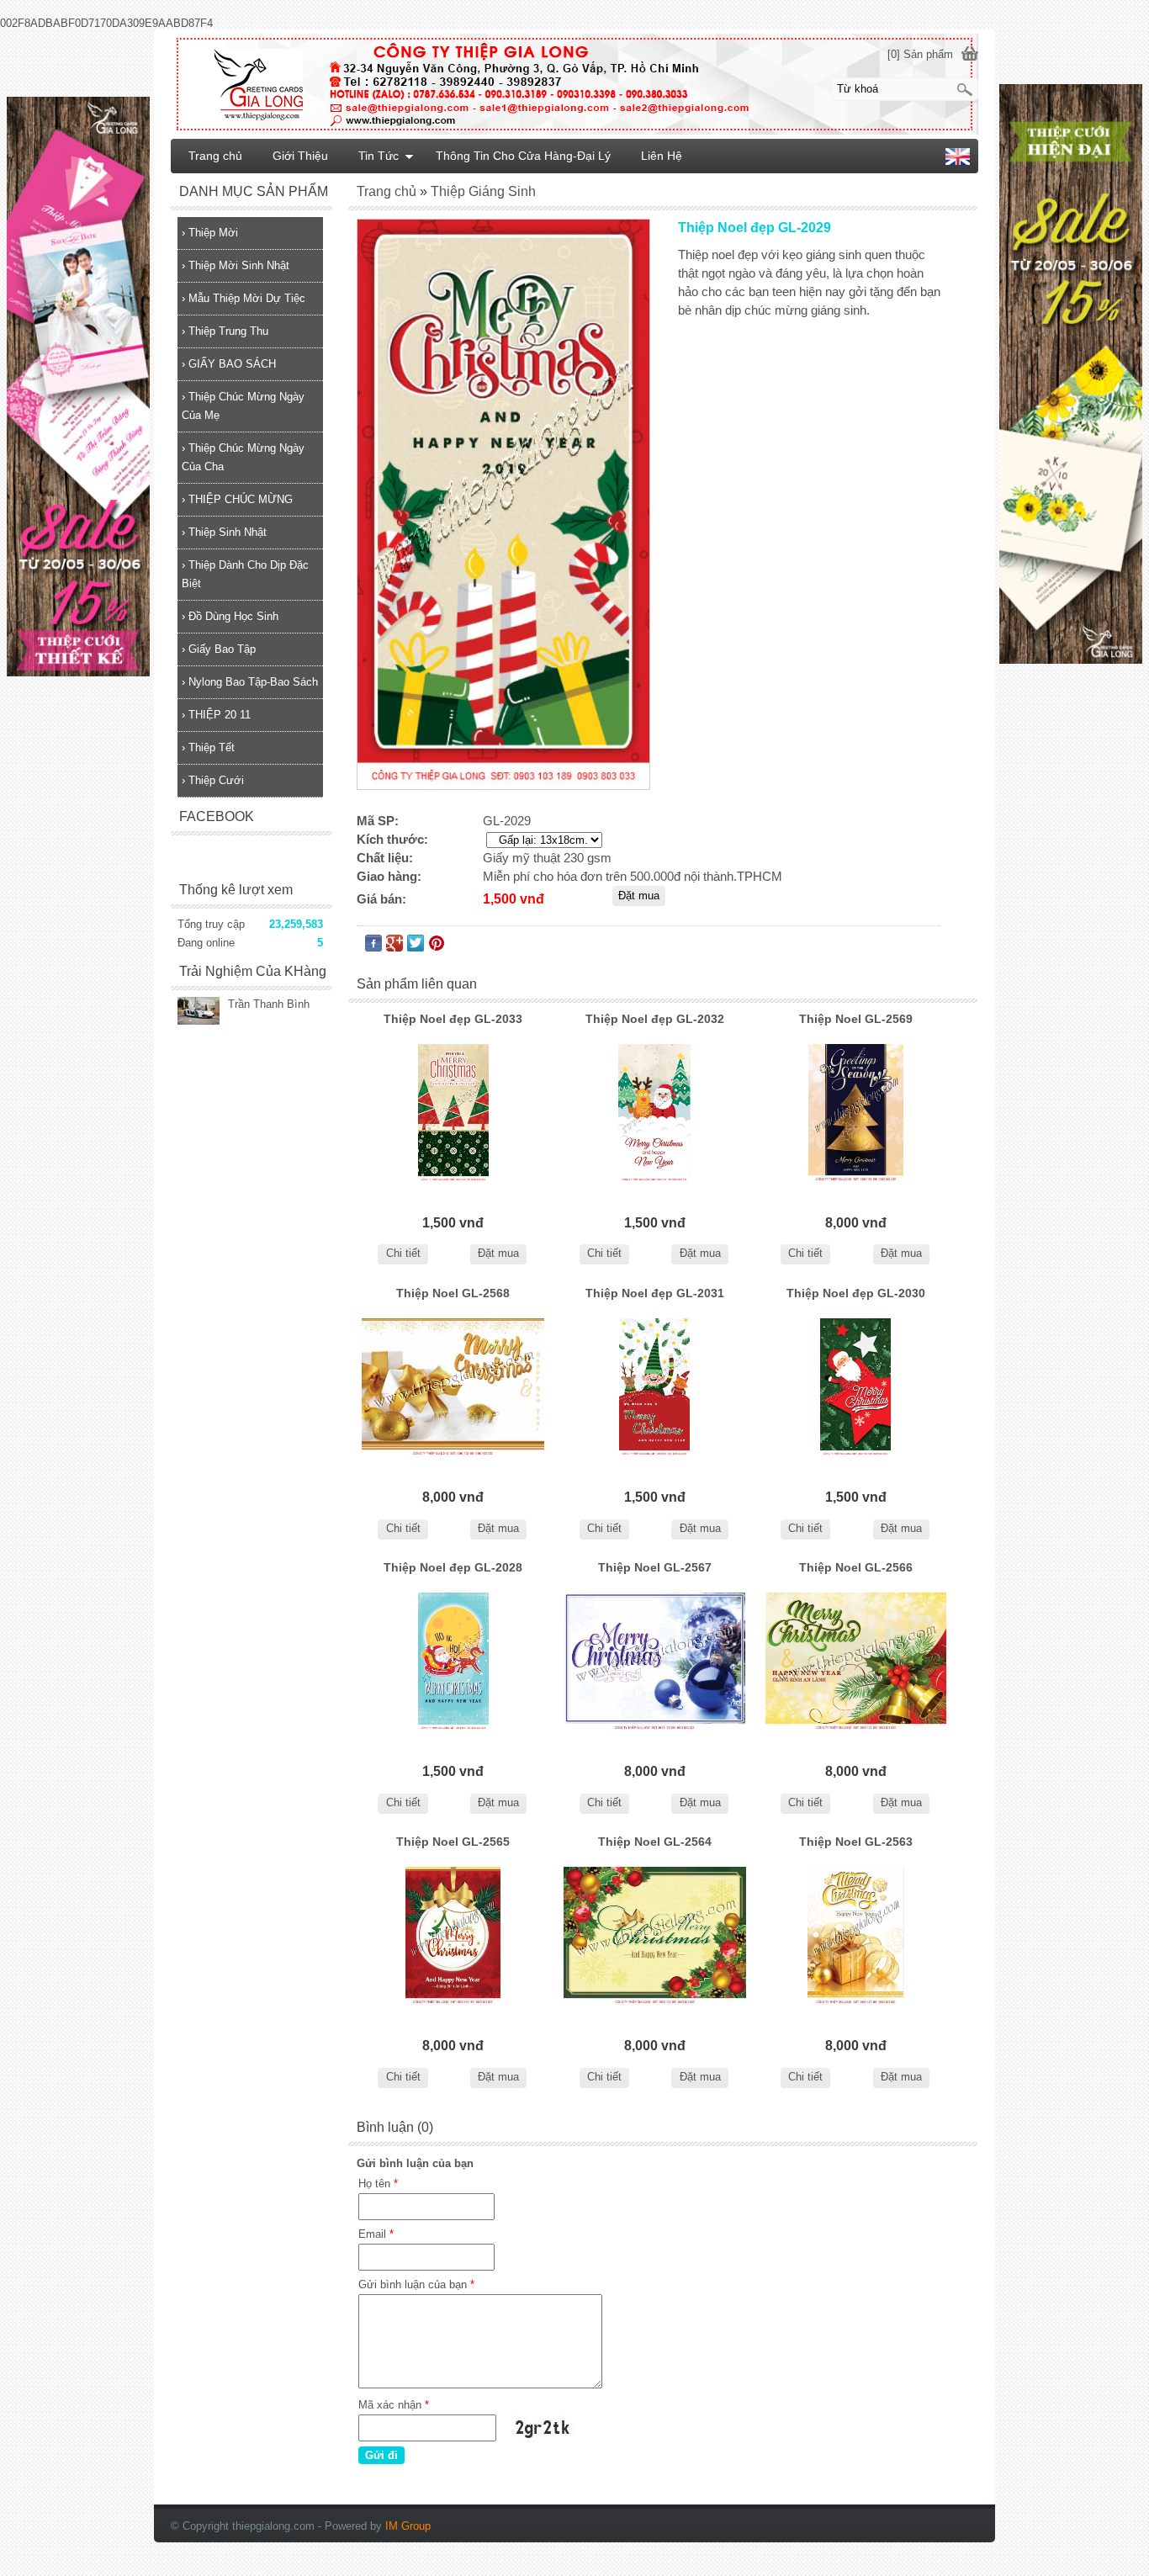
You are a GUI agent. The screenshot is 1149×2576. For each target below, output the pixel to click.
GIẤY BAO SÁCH (229, 364)
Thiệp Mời (210, 233)
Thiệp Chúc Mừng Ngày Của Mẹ (243, 406)
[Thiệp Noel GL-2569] (856, 1113)
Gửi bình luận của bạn (416, 2284)
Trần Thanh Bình (269, 1004)
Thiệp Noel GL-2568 (453, 1293)
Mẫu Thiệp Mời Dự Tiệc (244, 298)
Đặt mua (498, 1253)
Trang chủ (215, 156)
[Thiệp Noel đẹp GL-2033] (453, 1113)
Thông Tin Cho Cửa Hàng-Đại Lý (523, 156)
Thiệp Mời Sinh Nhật (236, 265)
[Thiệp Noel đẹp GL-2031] (654, 1388)
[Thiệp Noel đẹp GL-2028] (453, 1662)
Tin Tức (379, 156)
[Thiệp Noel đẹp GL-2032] (654, 1113)
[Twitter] (416, 947)
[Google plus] (394, 947)
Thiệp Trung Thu (225, 331)
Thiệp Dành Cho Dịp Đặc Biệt (245, 574)
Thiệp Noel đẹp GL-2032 (655, 1019)
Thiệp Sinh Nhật (224, 532)
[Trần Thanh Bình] (199, 1012)
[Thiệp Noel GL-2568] (453, 1388)
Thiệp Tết (208, 747)
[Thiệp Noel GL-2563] (856, 1936)
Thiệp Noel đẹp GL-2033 (453, 1019)
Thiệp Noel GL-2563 (856, 1842)
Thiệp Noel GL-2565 (453, 1842)
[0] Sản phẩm (920, 54)
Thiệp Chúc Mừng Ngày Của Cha (243, 457)
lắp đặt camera (978, 2499)
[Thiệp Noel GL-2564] (654, 1936)
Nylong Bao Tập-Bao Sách (250, 682)
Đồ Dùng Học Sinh (230, 616)
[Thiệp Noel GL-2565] (453, 1936)
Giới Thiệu (300, 156)
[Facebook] (373, 947)
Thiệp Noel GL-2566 (856, 1567)
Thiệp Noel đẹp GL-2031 (655, 1293)
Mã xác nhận (394, 2405)
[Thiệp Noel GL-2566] (856, 1662)
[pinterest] (437, 947)
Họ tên (378, 2184)
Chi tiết (403, 1253)
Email (376, 2234)
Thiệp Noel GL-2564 (655, 1842)
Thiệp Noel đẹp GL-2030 (856, 1293)
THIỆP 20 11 (216, 715)
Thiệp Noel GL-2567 (655, 1567)
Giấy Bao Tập (219, 649)
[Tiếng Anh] (958, 161)
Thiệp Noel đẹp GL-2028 (453, 1567)
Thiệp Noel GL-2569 (856, 1019)
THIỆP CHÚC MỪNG (237, 499)
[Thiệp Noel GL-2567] (654, 1662)
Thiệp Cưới (213, 780)
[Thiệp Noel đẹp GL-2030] (856, 1388)
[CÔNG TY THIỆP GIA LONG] (574, 83)
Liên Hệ (662, 156)
